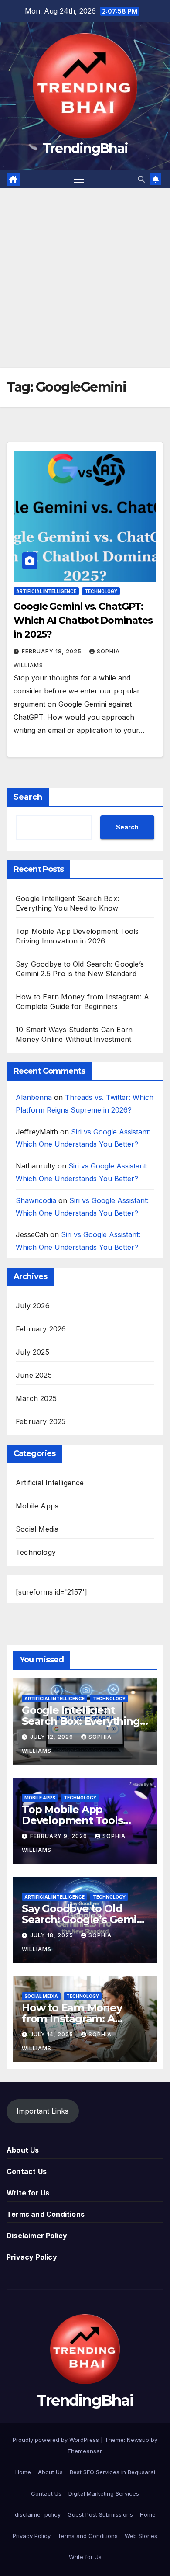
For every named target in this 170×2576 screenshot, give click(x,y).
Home (23, 2472)
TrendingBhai (85, 148)
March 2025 (36, 1398)
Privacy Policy (32, 2257)
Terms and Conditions (46, 2214)
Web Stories (141, 2536)
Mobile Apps (37, 1506)
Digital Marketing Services (104, 2493)
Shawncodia (36, 1200)
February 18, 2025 (53, 651)
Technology (101, 591)
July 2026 (33, 1306)
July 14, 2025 (53, 2034)
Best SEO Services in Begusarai (112, 2472)
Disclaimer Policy (37, 2236)
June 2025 (34, 1375)
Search (28, 797)
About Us (23, 2150)
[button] (141, 179)
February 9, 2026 (59, 1836)
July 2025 (32, 1352)
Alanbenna (34, 1097)
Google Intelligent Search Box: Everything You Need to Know (81, 1721)
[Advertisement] (85, 278)
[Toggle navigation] (79, 180)
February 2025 (41, 1421)
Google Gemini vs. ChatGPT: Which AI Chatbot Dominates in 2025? (83, 620)
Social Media (37, 1529)
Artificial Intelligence (46, 591)
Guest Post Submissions (100, 2514)
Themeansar (84, 2451)
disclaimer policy (38, 2514)
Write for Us (28, 2193)
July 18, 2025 (53, 1935)
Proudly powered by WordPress (57, 2440)
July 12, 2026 (53, 1737)
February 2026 (41, 1329)
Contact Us (27, 2171)
